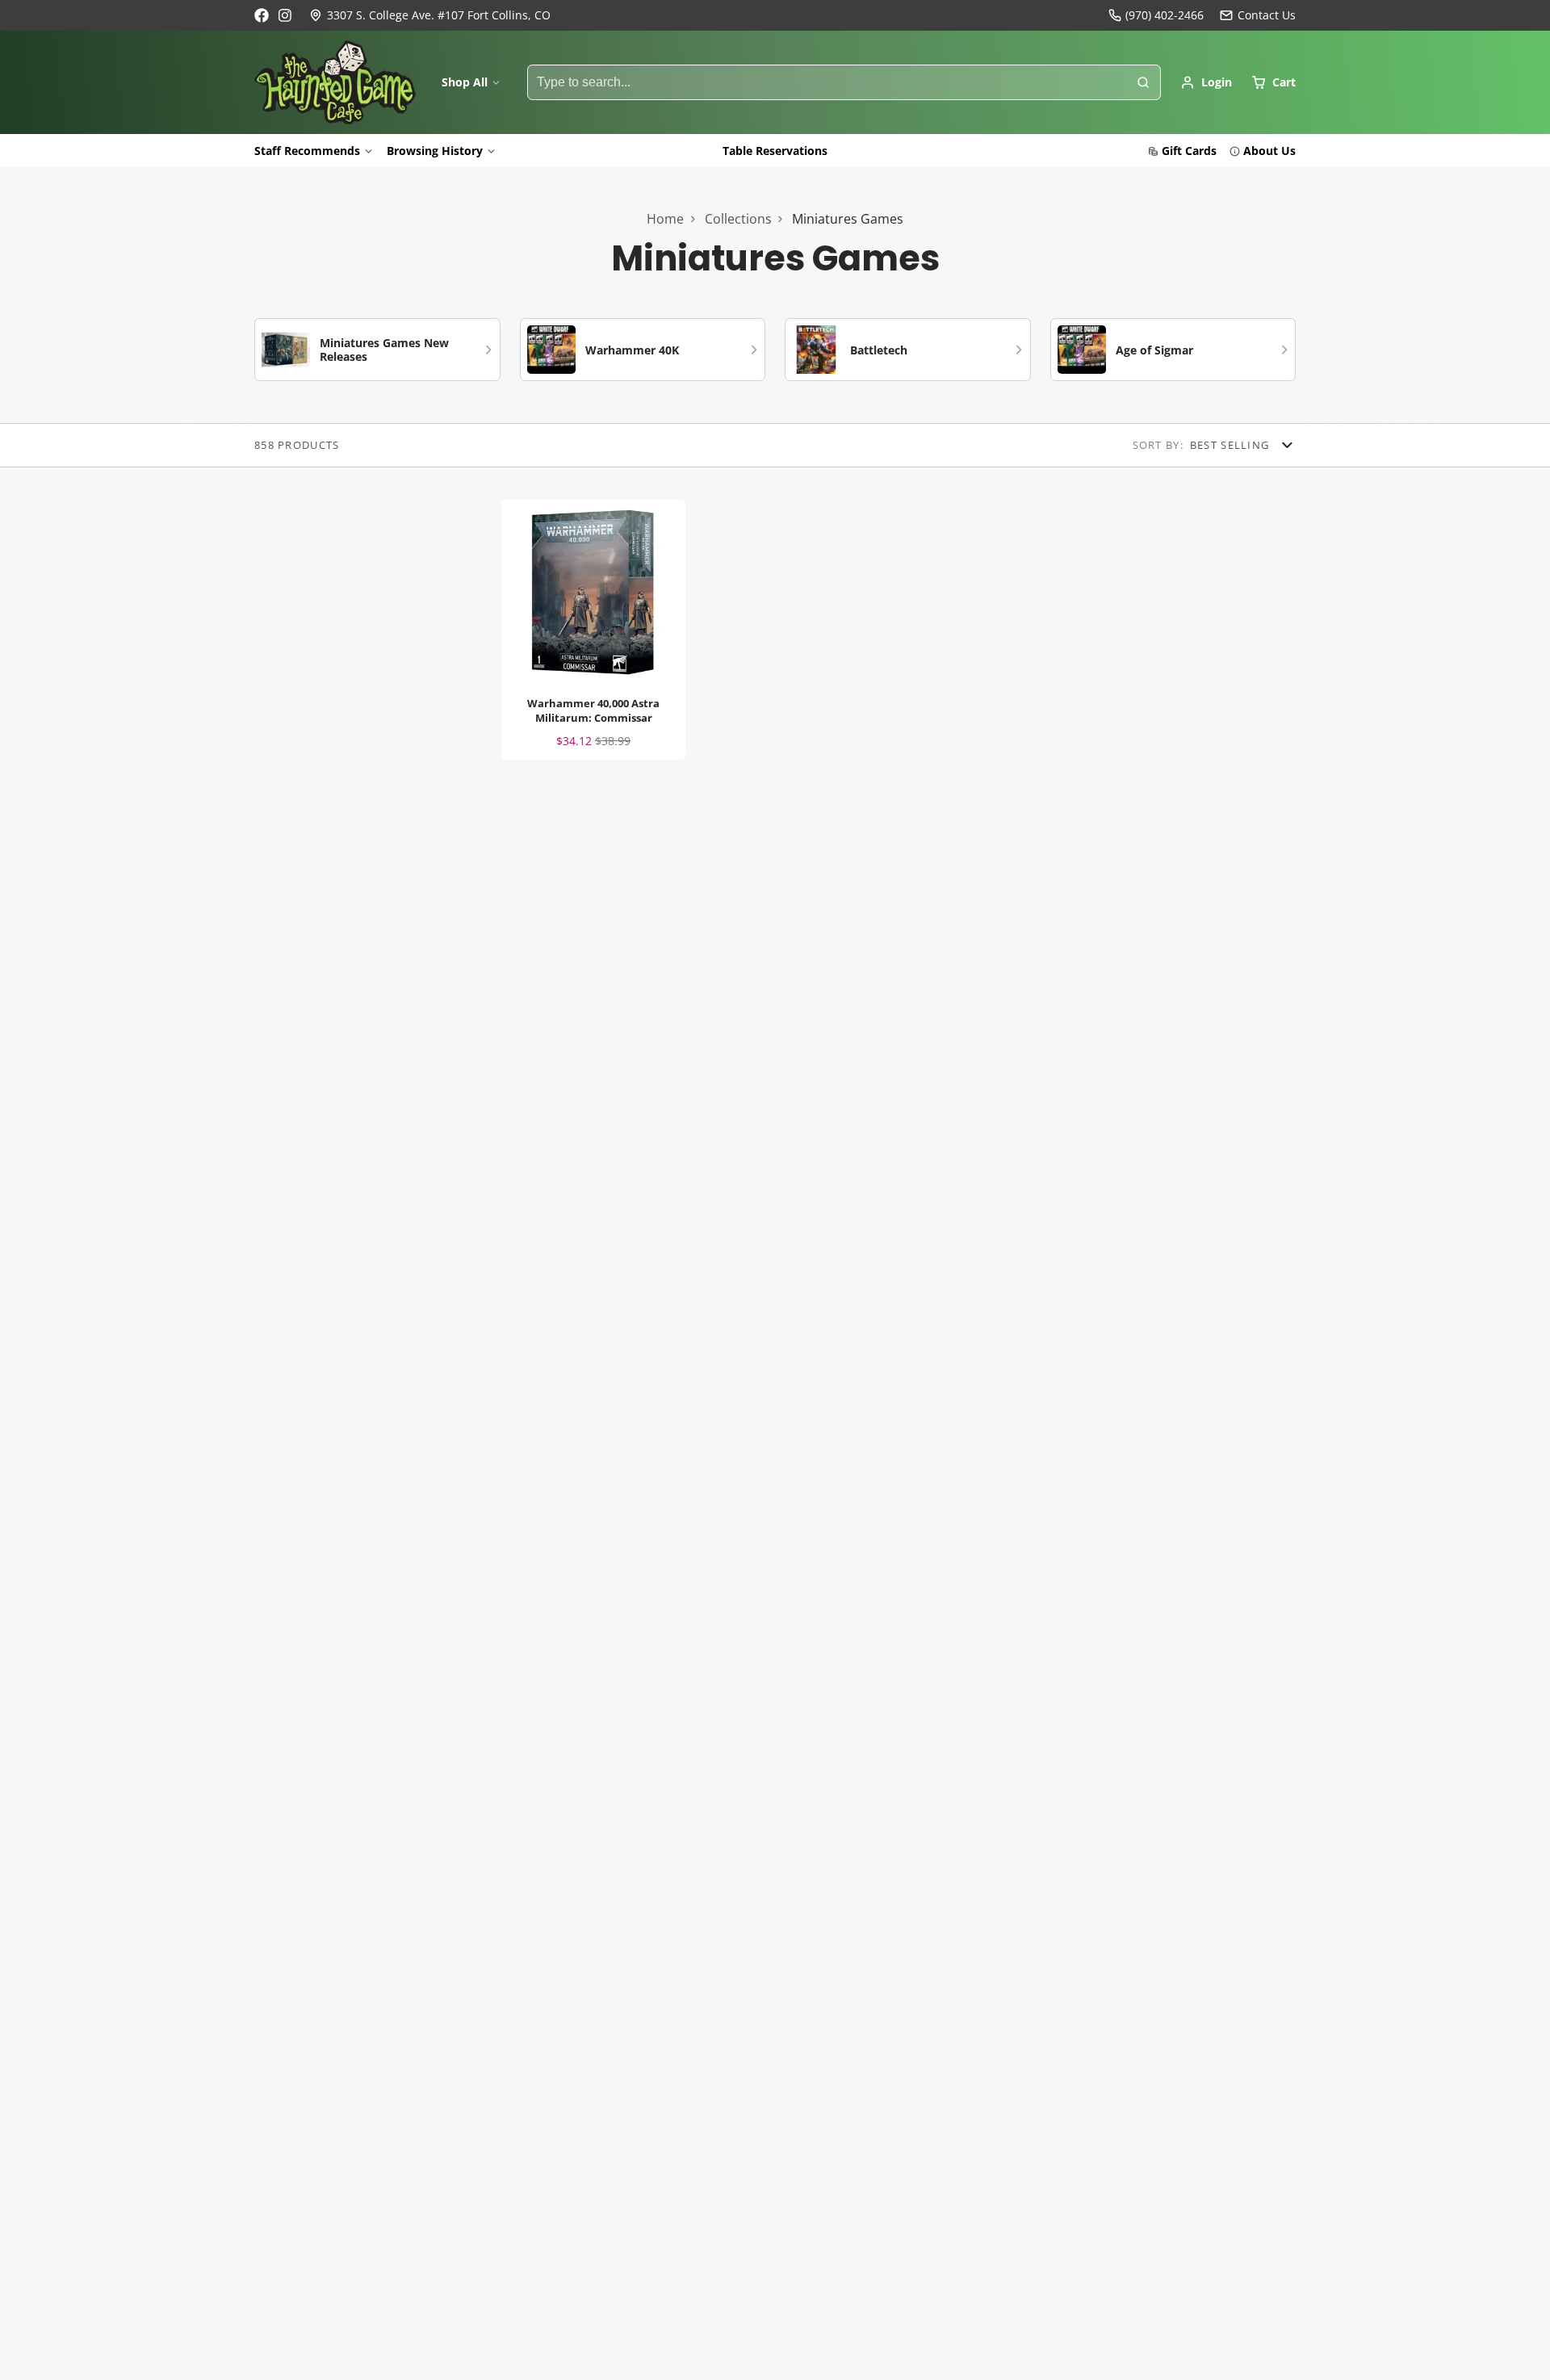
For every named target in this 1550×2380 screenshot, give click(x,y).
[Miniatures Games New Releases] (377, 350)
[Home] (335, 82)
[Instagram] (286, 15)
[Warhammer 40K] (643, 350)
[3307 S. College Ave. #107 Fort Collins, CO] (430, 15)
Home (665, 219)
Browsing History (435, 151)
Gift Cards (1189, 151)
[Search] (1143, 82)
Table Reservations (775, 151)
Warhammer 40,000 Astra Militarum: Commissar (593, 629)
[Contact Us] (1258, 15)
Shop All (465, 82)
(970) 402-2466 (1165, 15)
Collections (738, 219)
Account (1206, 82)
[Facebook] (262, 15)
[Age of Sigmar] (1173, 350)
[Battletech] (908, 350)
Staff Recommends (307, 151)
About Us (1269, 151)
